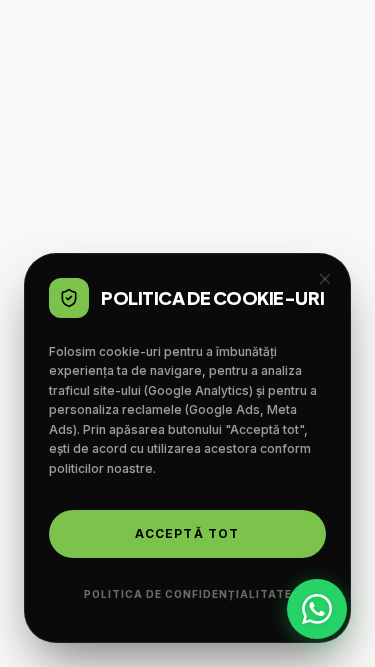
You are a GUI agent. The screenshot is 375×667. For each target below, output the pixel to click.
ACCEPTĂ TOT (187, 533)
